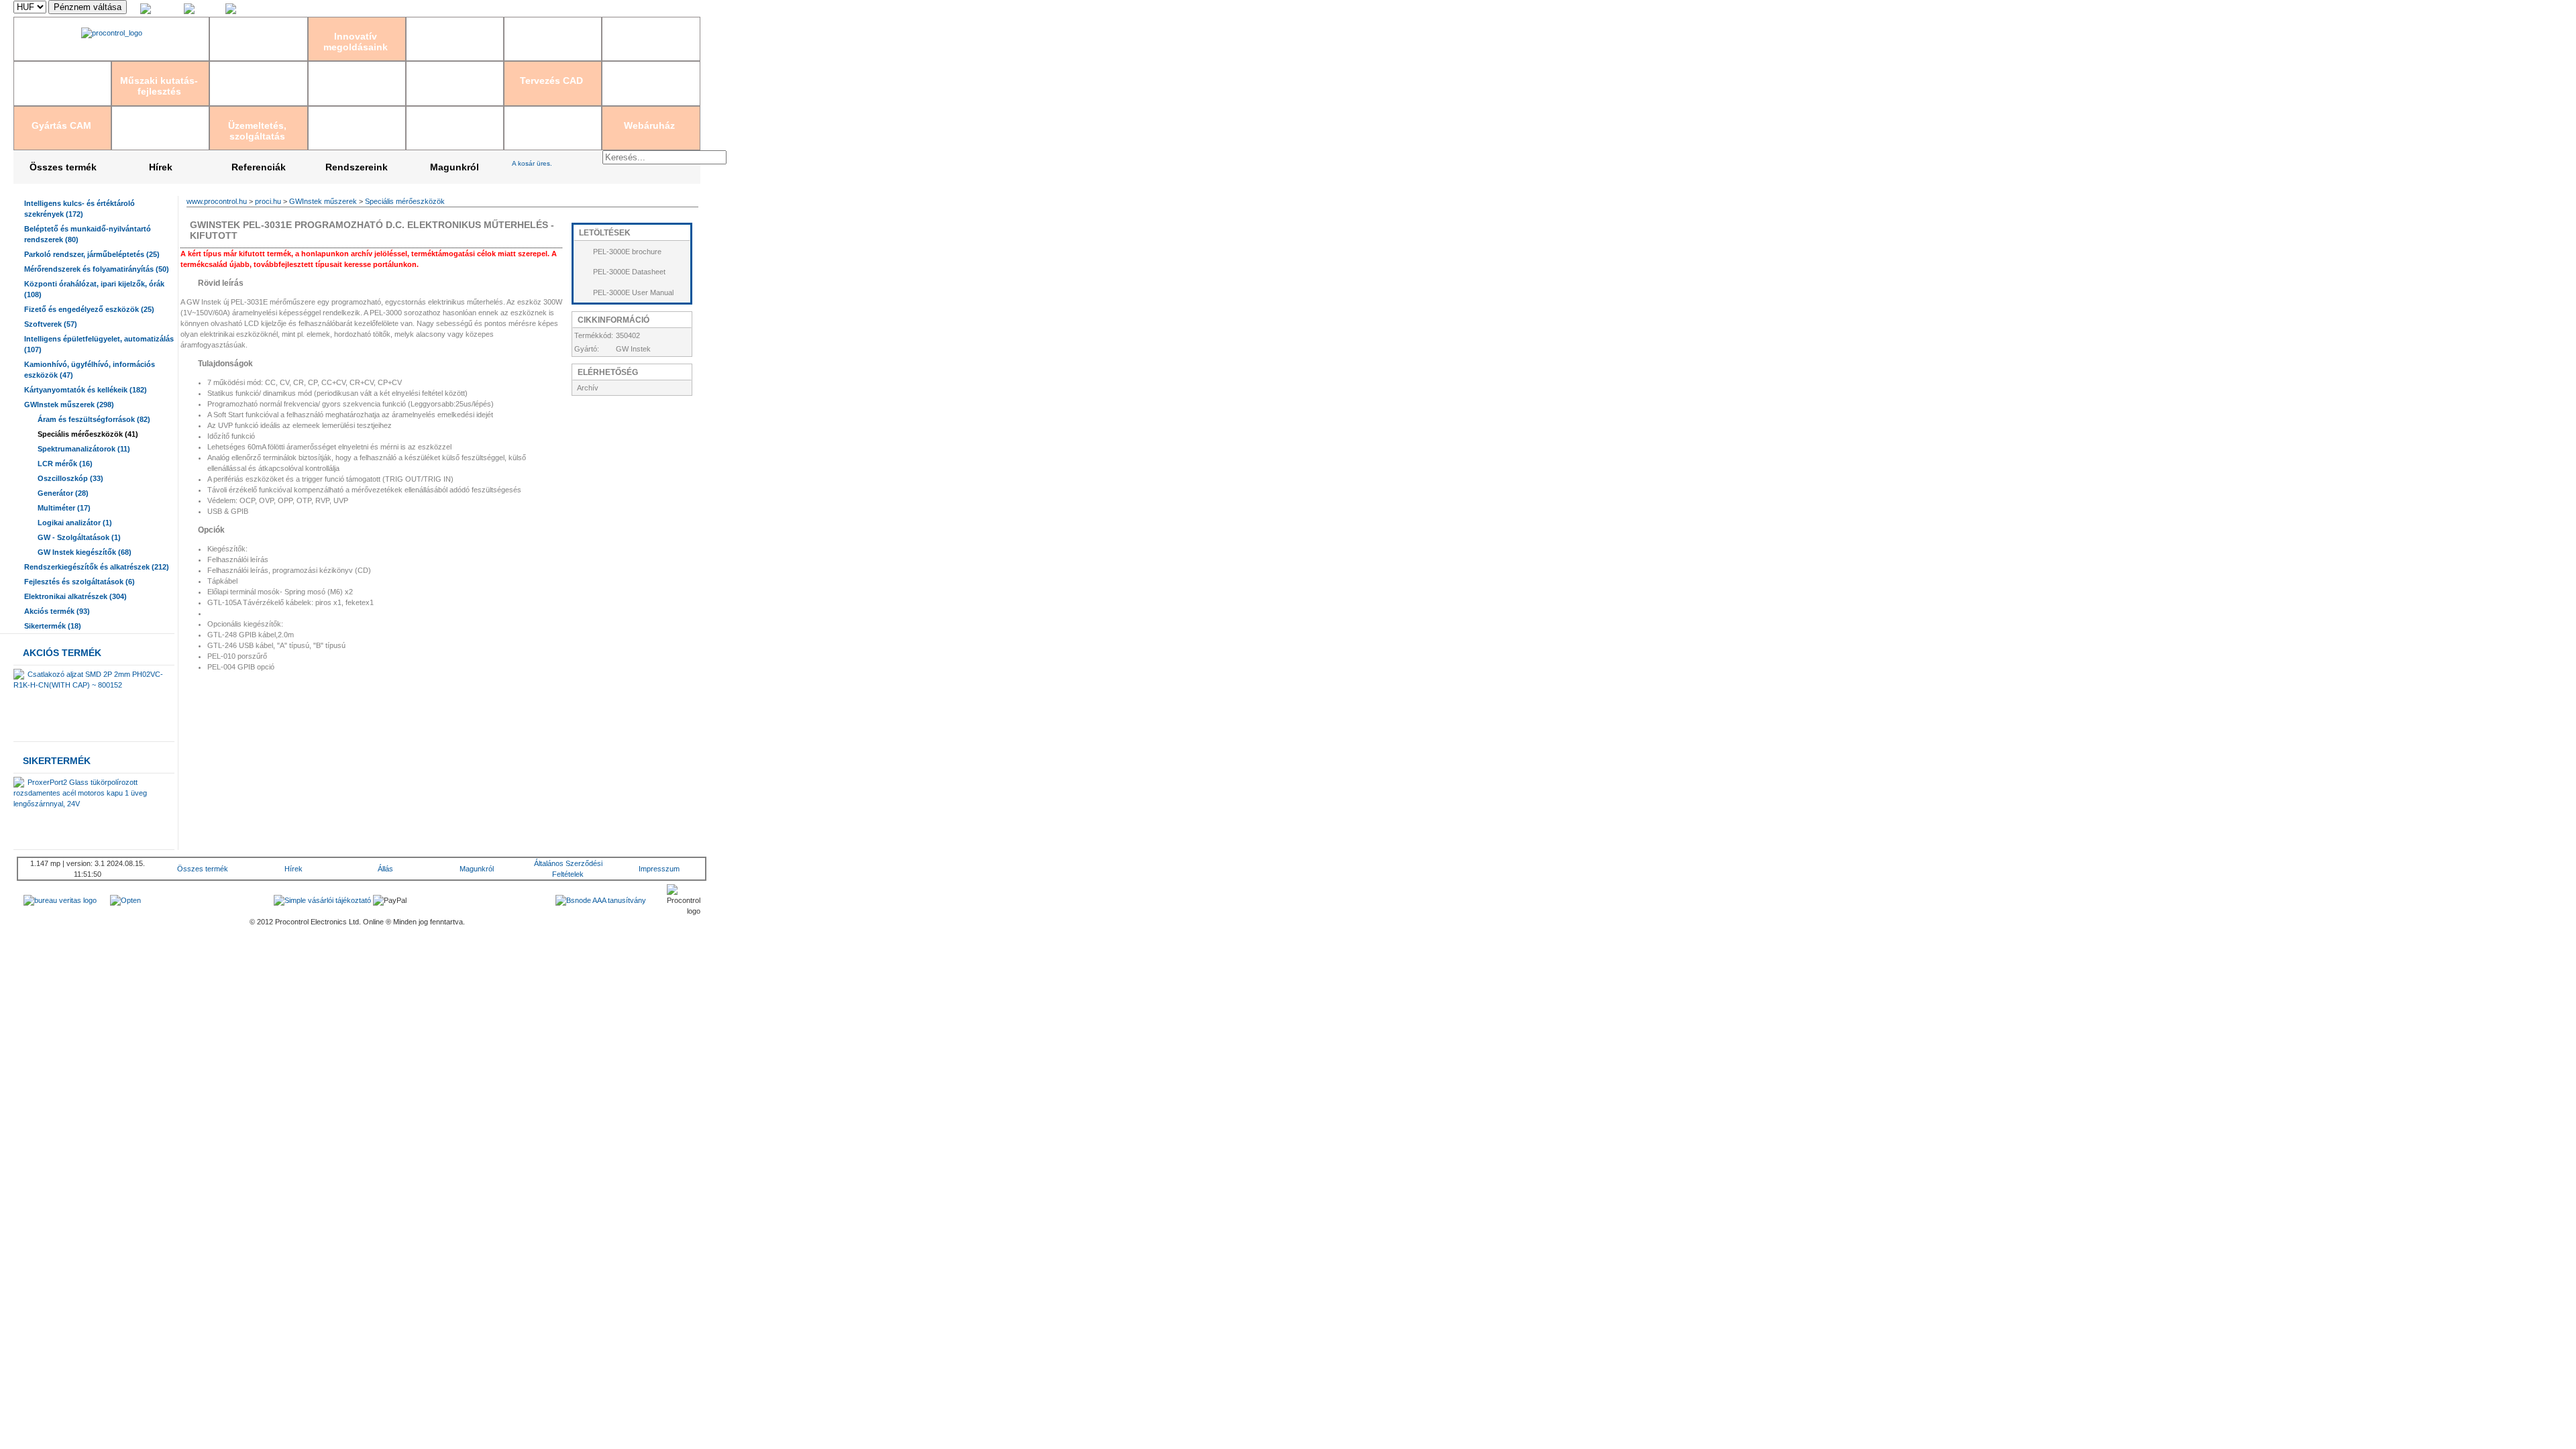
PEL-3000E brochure (627, 252)
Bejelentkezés (564, 9)
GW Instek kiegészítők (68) (85, 552)
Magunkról (454, 167)
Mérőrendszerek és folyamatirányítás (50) (97, 269)
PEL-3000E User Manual (633, 292)
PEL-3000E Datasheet (629, 272)
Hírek (161, 167)
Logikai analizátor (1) (75, 523)
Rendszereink (357, 167)
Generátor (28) (63, 493)
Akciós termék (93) (57, 611)
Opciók (210, 530)
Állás (385, 869)
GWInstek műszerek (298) (69, 405)
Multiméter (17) (64, 508)
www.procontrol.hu (217, 201)
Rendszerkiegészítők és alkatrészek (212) (97, 567)
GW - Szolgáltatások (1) (79, 537)
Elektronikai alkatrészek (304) (75, 596)
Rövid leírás (220, 283)
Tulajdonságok (224, 364)
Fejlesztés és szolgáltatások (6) (79, 582)
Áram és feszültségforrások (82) (94, 419)
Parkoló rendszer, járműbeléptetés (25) (92, 254)
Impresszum (659, 869)
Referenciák (259, 167)
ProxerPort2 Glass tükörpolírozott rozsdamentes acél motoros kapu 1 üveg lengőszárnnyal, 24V (80, 793)
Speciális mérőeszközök (405, 201)
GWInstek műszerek (323, 201)
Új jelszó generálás (669, 9)
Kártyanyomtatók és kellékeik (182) (86, 390)
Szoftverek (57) (51, 324)
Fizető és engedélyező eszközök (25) (89, 309)
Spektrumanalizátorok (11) (84, 449)
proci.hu (268, 201)
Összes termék (63, 167)
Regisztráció (613, 9)
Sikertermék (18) (53, 626)
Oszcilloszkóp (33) (70, 478)
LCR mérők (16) (65, 464)
